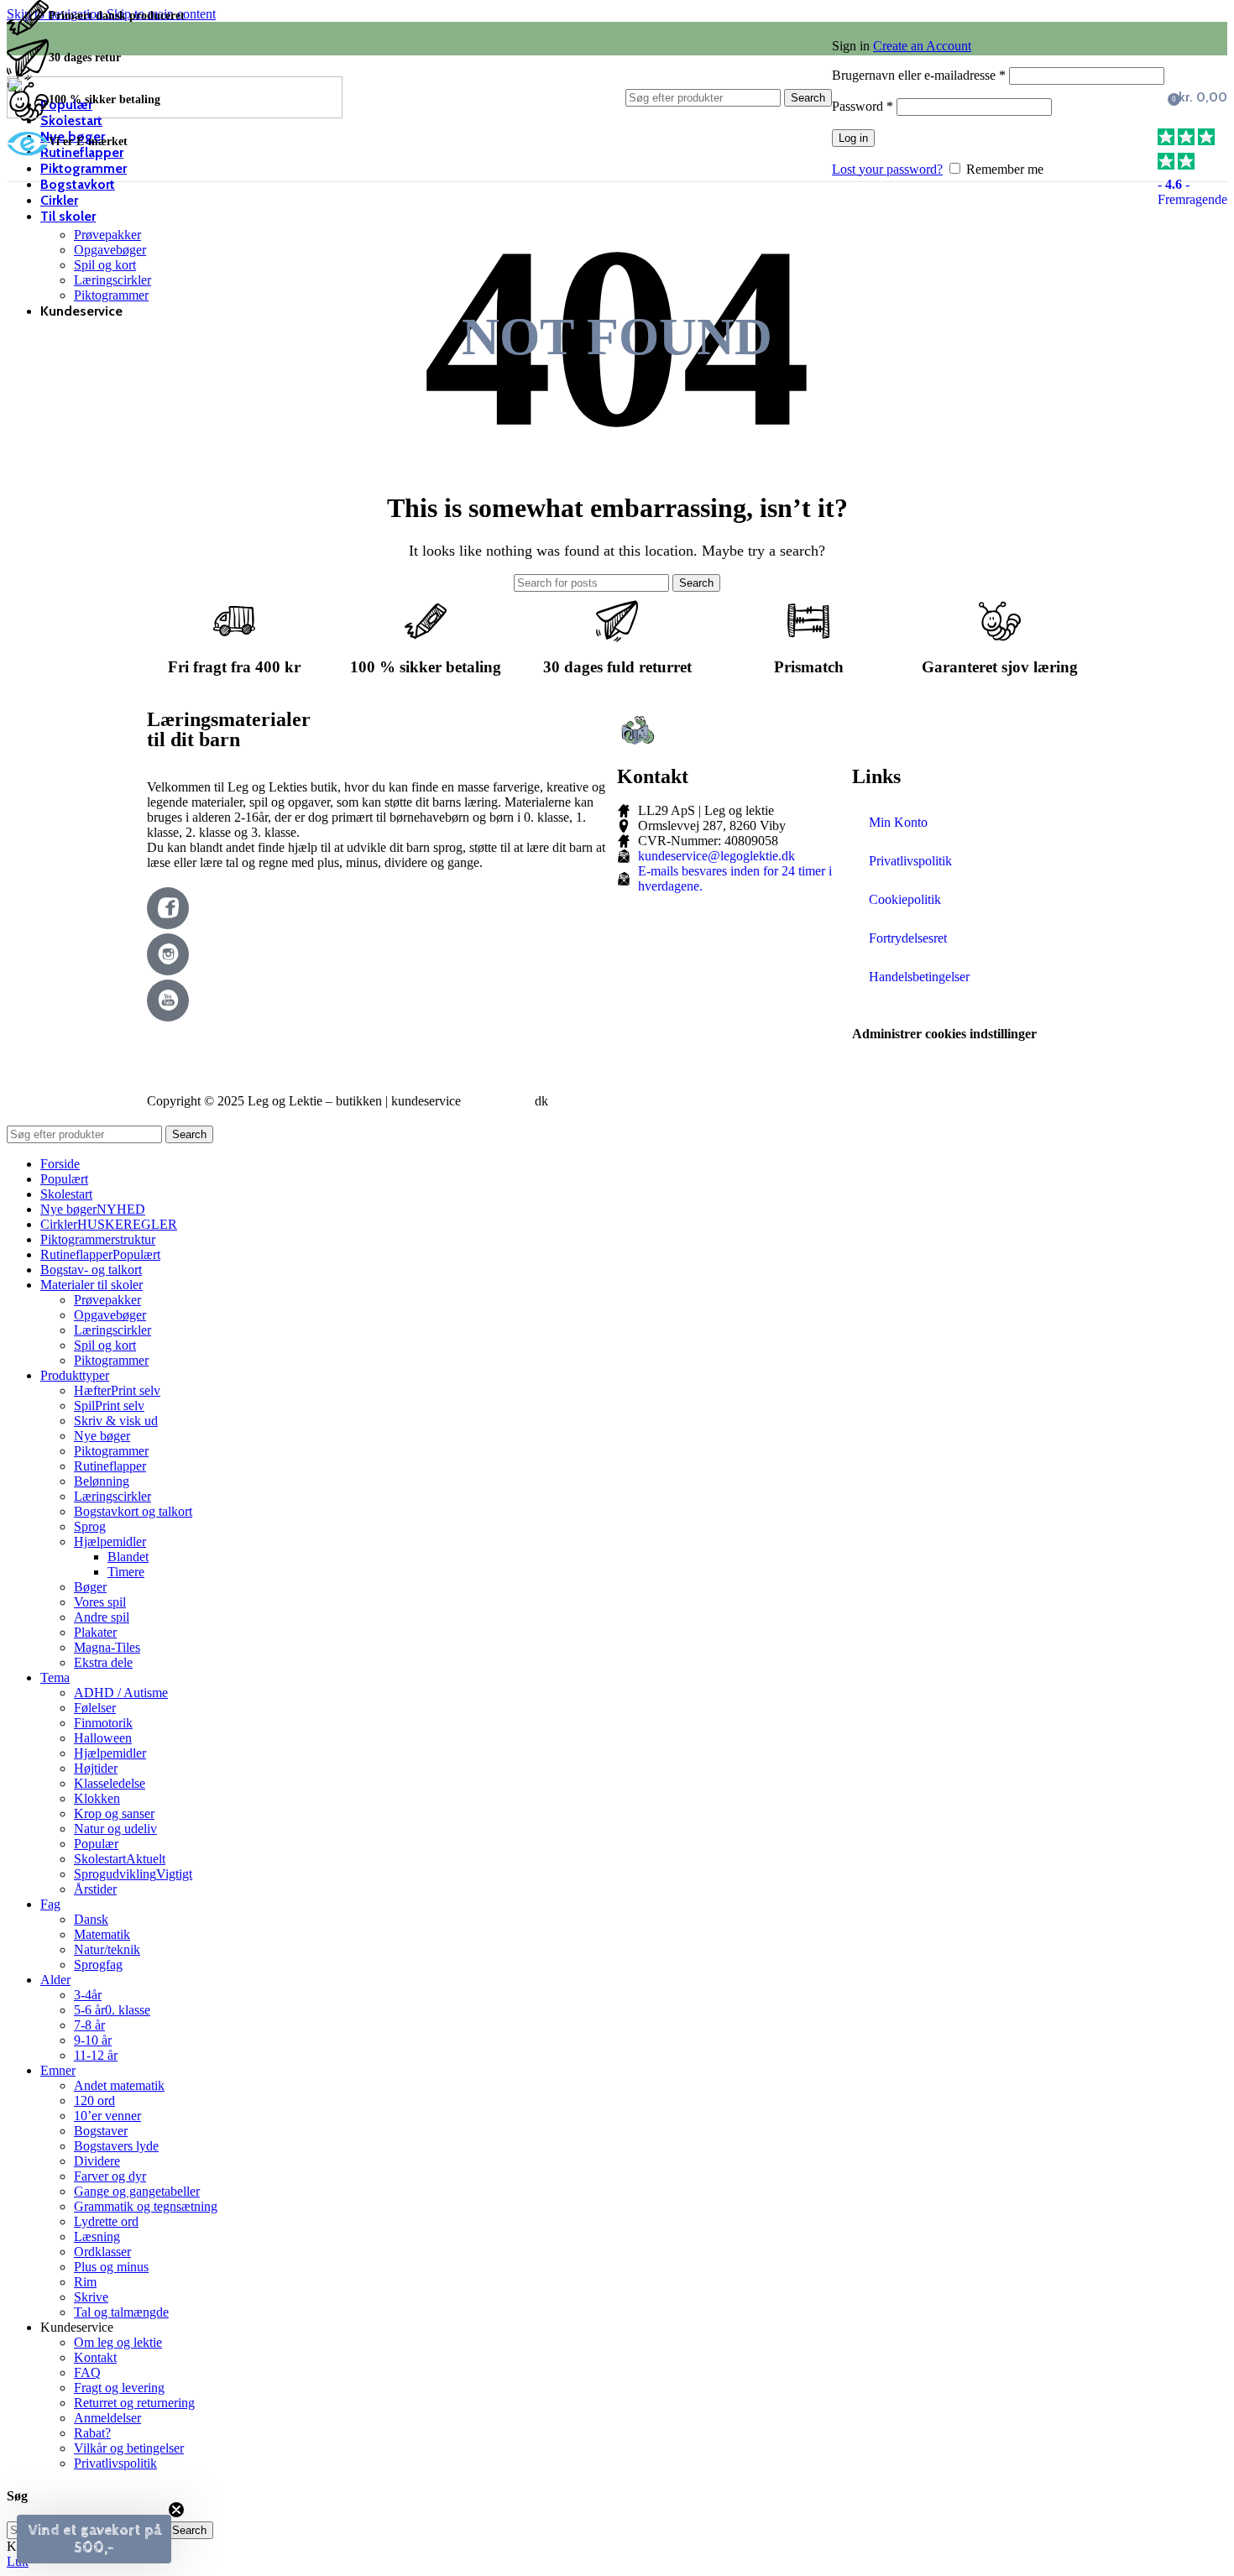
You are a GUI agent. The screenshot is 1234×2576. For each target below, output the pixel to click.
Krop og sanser (114, 1813)
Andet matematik (119, 2085)
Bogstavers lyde (116, 2146)
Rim (85, 2282)
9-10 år (93, 2040)
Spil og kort (105, 265)
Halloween (103, 1738)
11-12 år (96, 2055)
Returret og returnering (134, 2403)
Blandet (128, 1557)
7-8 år (89, 2025)
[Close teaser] (176, 2510)
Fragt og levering (119, 2388)
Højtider (96, 1768)
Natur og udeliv (115, 1829)
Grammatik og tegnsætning (146, 2206)
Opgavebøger (110, 250)
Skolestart (120, 1859)
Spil (109, 1406)
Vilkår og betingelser (129, 2448)
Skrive (91, 2297)
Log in (853, 138)
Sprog (90, 1526)
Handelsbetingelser (919, 977)
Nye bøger (102, 1436)
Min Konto (898, 822)
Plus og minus (111, 2267)
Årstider (95, 1889)
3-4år (88, 1995)
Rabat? (92, 2433)
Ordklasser (102, 2252)
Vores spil (100, 1602)
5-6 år (112, 2010)
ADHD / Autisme (121, 1693)
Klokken (97, 1798)
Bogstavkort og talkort (133, 1511)
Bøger (90, 1587)
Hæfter (117, 1390)
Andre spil (102, 1617)
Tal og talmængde (121, 2312)
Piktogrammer (111, 295)
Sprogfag (98, 1965)
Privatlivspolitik (910, 861)
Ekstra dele (103, 1662)
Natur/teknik (107, 1949)
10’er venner (107, 2116)
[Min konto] (998, 22)
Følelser (95, 1708)
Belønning (102, 1481)
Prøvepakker (107, 235)
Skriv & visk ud (116, 1421)
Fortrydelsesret (908, 938)
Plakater (95, 1632)
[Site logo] (175, 114)
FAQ (87, 2372)
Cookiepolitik (905, 899)
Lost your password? (887, 169)
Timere (126, 1572)
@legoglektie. (498, 1101)
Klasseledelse (110, 1783)
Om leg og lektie (118, 2342)
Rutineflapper (110, 1466)
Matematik (102, 1934)
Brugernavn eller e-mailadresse (919, 75)
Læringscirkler (112, 280)
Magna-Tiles (107, 1647)
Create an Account (922, 46)
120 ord (94, 2101)
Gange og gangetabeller (137, 2191)
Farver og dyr (110, 2176)
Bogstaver (101, 2131)
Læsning (97, 2236)
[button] (94, 2539)
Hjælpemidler (110, 1541)
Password (863, 106)
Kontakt (95, 2357)
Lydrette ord (106, 2221)
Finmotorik (103, 1723)
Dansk (91, 1919)
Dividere (97, 2161)
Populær (96, 1844)
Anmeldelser (107, 2418)
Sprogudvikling (133, 1874)
